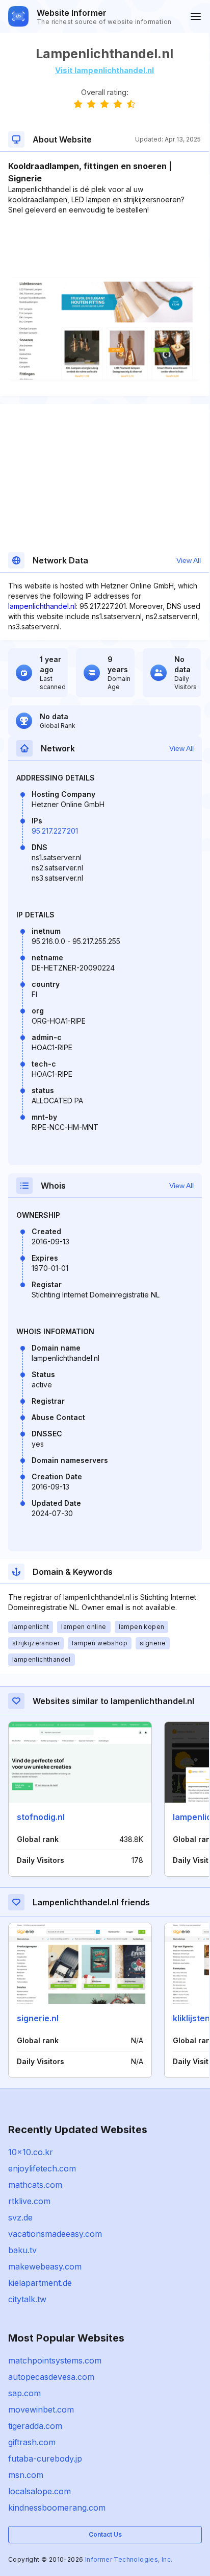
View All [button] (189, 560)
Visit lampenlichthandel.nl (104, 70)
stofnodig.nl (41, 1817)
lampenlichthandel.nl (42, 606)
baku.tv (22, 2250)
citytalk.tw (27, 2299)
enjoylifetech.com (42, 2168)
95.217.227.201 (55, 831)
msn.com (26, 2475)
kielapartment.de (40, 2283)
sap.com (24, 2393)
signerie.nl (38, 2018)
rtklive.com (29, 2201)
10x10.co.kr (31, 2152)
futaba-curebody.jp (45, 2459)
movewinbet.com (41, 2409)
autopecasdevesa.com (51, 2377)
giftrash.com (32, 2442)
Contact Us (105, 2534)
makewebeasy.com (45, 2266)
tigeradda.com (35, 2426)
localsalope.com (40, 2491)
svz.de (20, 2217)
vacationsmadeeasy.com (55, 2234)
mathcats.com (35, 2185)
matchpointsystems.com (55, 2360)
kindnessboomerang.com (57, 2508)
